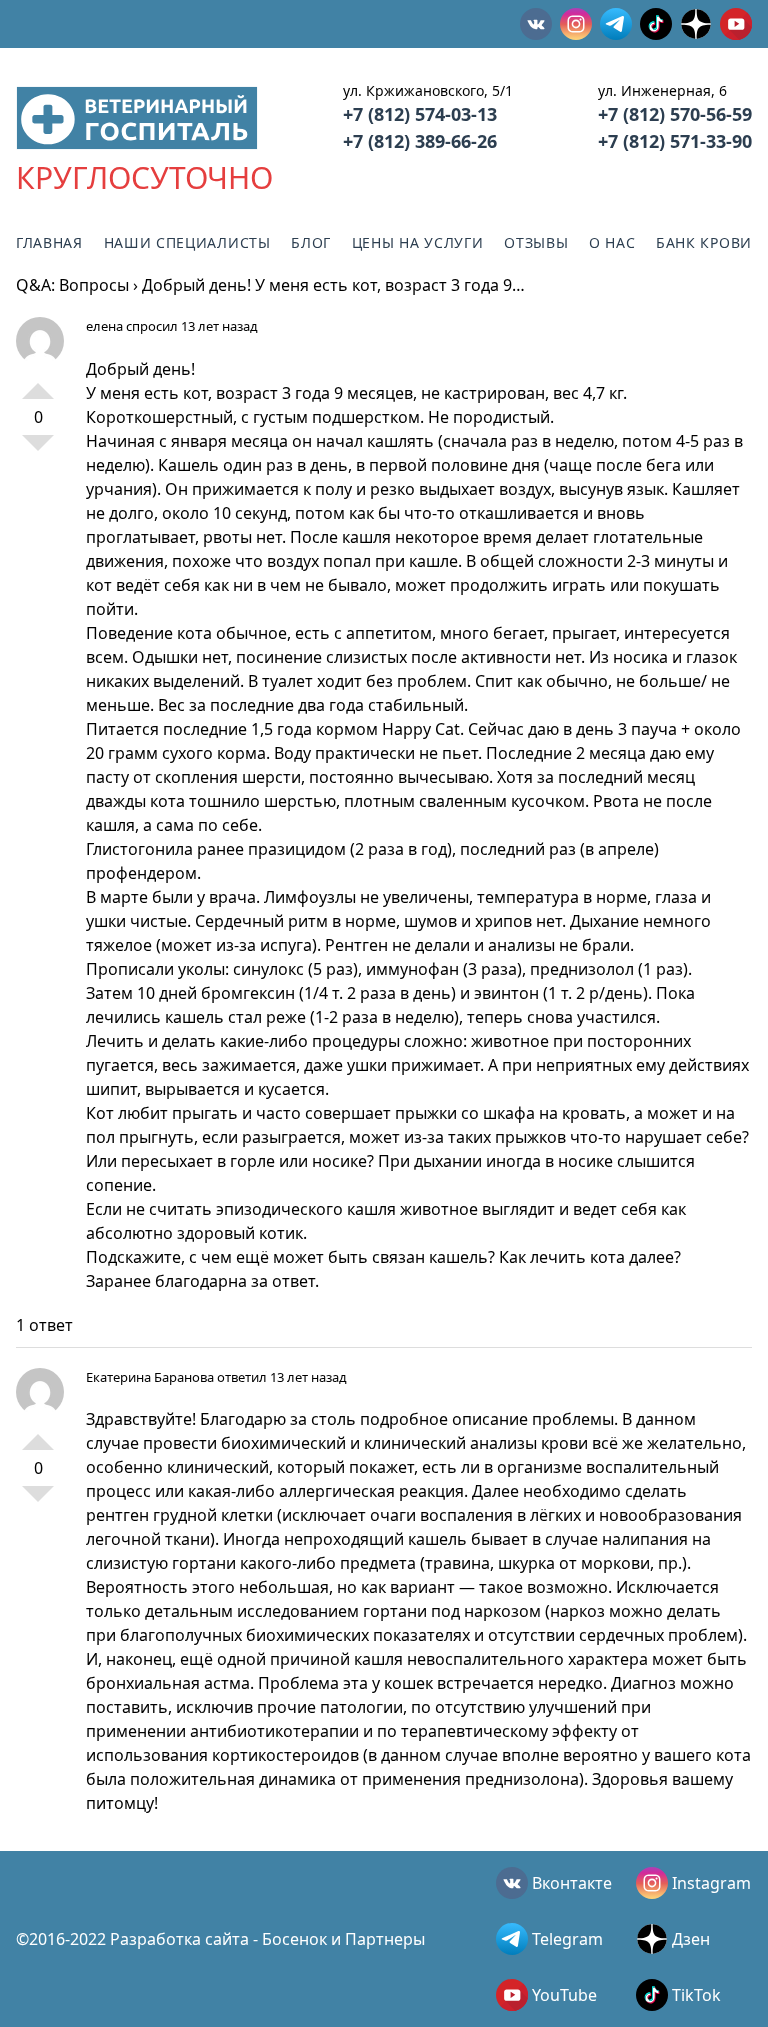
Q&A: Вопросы (72, 285)
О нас (612, 242)
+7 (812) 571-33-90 (675, 141)
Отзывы (536, 242)
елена (104, 326)
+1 (38, 383)
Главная (49, 242)
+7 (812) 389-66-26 (420, 141)
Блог (311, 242)
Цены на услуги (418, 242)
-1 (38, 451)
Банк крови (704, 242)
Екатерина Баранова (150, 1377)
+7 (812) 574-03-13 (420, 114)
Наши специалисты (187, 242)
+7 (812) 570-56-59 (675, 114)
